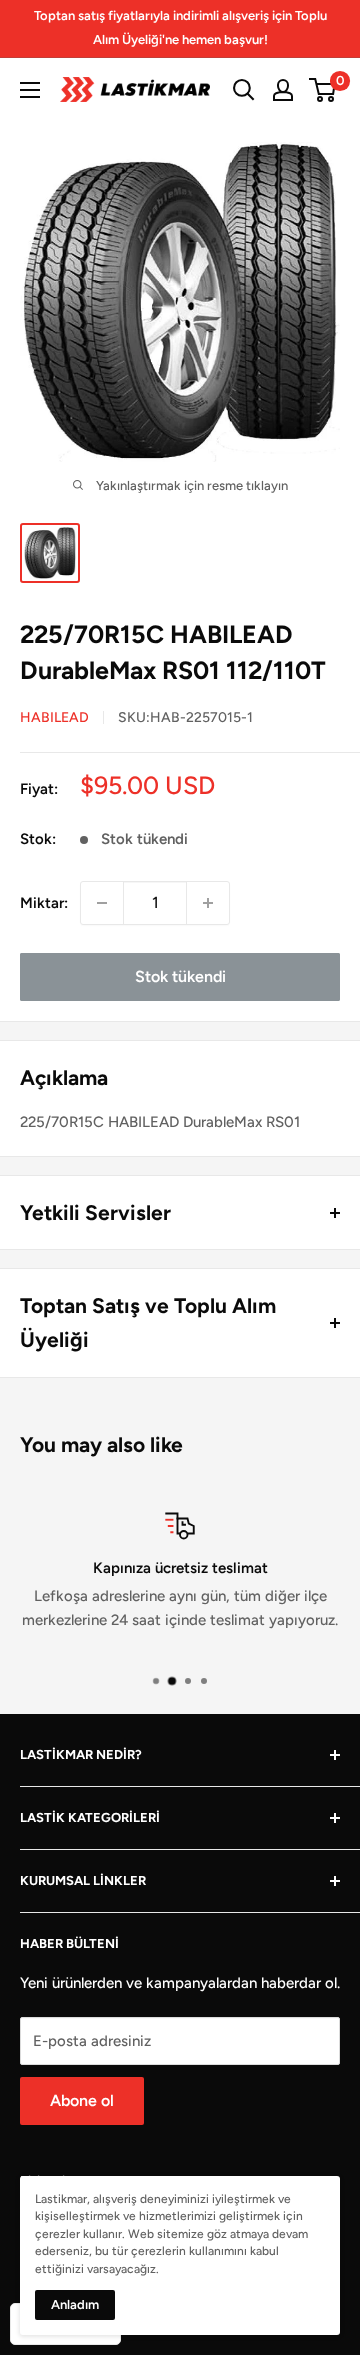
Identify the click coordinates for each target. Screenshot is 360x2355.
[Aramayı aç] (244, 90)
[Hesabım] (283, 90)
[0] (323, 90)
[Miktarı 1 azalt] (102, 903)
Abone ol (82, 2100)
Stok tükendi (180, 976)
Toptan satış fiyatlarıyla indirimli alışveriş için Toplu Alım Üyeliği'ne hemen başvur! (180, 27)
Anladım (75, 2304)
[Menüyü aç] (30, 90)
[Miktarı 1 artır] (208, 903)
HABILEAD (54, 717)
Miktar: (44, 903)
